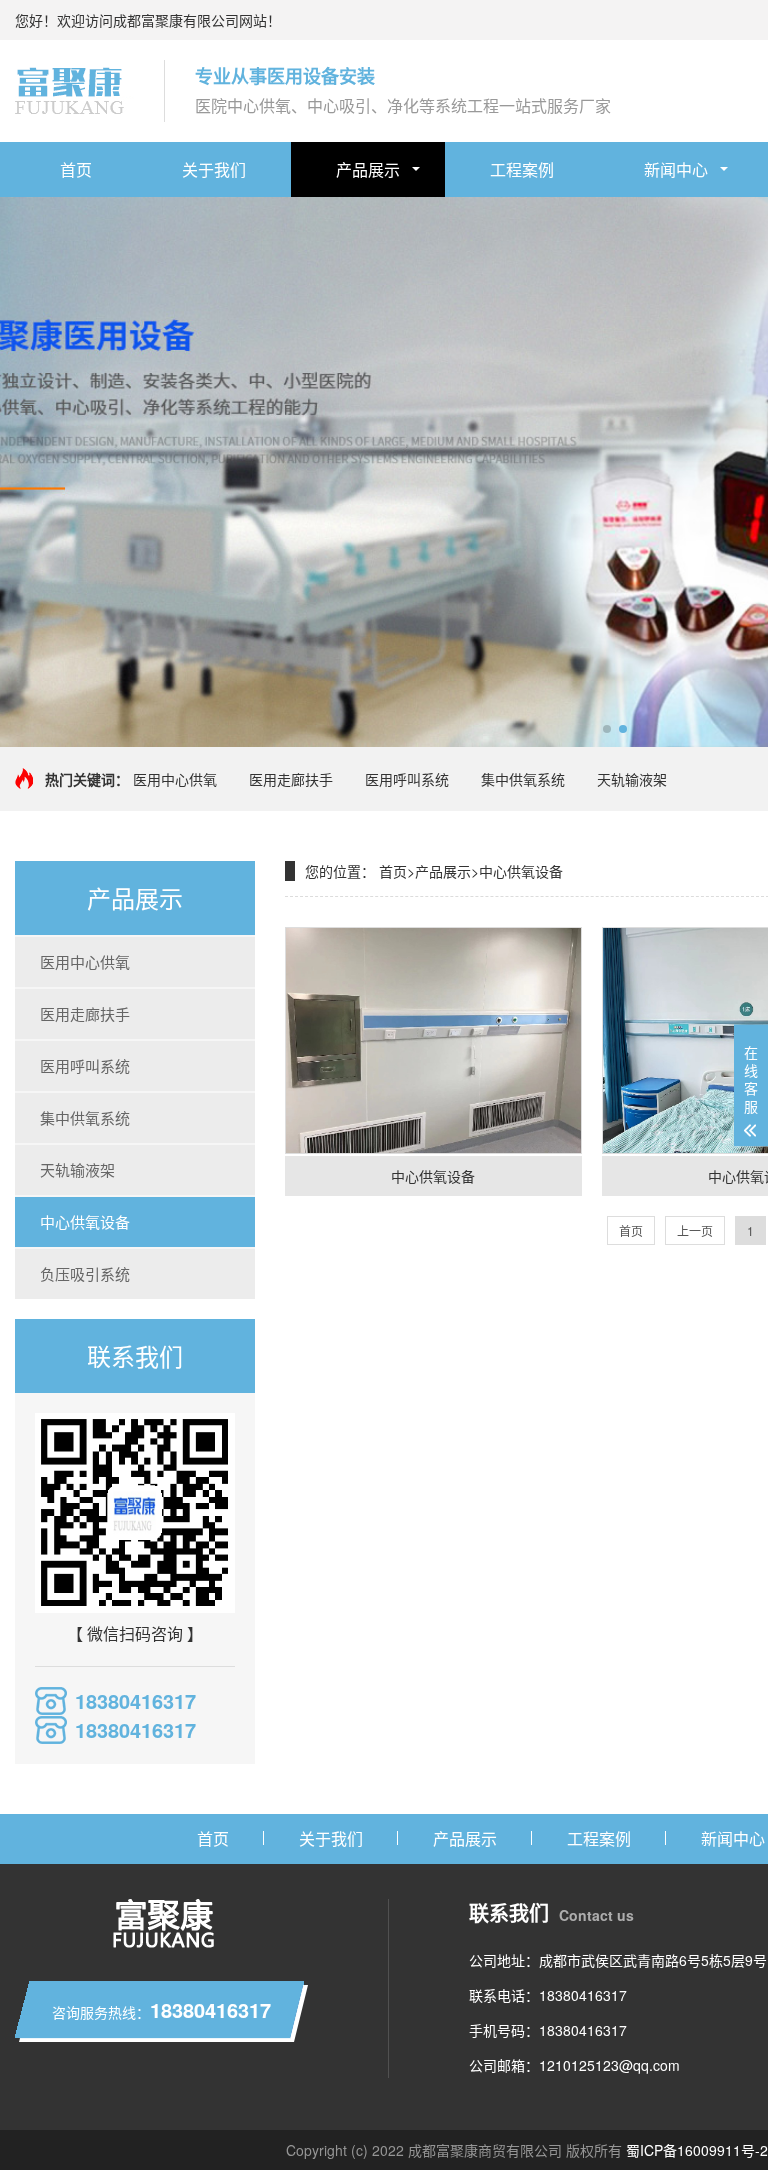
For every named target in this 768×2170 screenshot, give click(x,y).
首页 (76, 169)
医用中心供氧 (175, 779)
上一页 (695, 1230)
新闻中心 (676, 169)
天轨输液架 (632, 779)
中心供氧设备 (85, 1221)
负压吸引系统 (85, 1273)
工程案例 (522, 169)
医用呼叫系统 (407, 779)
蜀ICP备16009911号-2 (697, 2150)
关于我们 (214, 169)
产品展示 (368, 169)
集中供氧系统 (523, 779)
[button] (607, 729)
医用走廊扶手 (291, 779)
